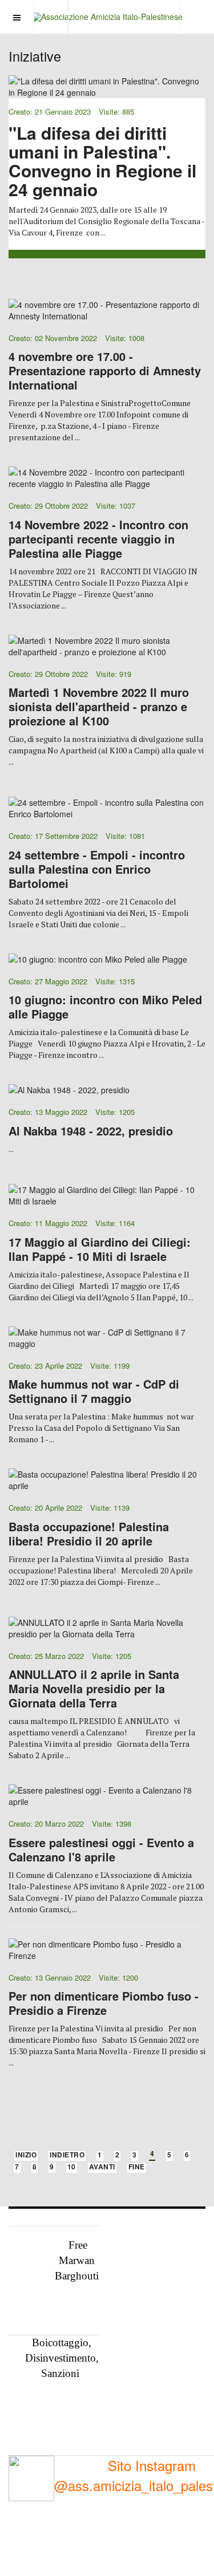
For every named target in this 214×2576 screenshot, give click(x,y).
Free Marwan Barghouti (77, 2260)
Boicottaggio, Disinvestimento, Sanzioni (62, 2358)
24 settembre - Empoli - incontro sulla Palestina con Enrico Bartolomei (97, 869)
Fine (137, 2167)
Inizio (26, 2155)
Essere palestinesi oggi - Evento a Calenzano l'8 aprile (101, 1849)
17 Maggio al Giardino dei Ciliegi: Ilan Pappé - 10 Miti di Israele (100, 1249)
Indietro (67, 2155)
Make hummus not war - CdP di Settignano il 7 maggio (94, 1391)
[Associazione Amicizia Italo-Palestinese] (107, 17)
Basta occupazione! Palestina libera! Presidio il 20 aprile (89, 1534)
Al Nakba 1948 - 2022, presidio (91, 1131)
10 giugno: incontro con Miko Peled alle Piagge (105, 1007)
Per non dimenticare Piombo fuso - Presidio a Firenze (104, 2003)
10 (72, 2167)
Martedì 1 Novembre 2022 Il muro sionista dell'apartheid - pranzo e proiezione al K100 (99, 706)
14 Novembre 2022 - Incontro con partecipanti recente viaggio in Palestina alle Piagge (98, 539)
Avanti (102, 2167)
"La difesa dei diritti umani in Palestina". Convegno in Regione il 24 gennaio (102, 161)
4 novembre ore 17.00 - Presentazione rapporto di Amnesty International (105, 370)
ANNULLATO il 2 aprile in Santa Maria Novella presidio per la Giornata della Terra (94, 1688)
